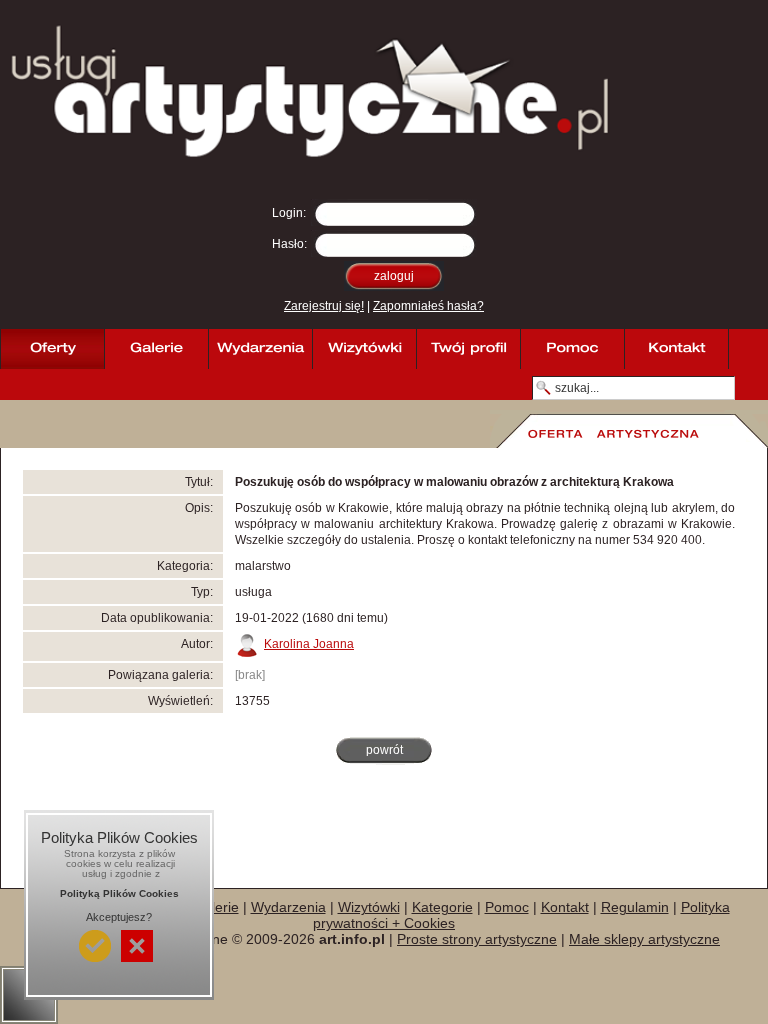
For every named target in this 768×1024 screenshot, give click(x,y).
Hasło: (289, 244)
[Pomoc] (572, 349)
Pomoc (507, 907)
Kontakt (565, 907)
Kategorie (442, 907)
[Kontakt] (676, 349)
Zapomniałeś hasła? (428, 306)
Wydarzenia (288, 907)
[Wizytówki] (364, 349)
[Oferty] (52, 349)
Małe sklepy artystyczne (644, 939)
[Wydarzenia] (260, 349)
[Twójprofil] (468, 349)
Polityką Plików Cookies (119, 893)
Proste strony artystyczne (477, 939)
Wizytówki (369, 907)
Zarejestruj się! (324, 306)
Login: (289, 213)
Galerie (216, 907)
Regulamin (635, 907)
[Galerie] (156, 349)
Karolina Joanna (309, 644)
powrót (384, 750)
